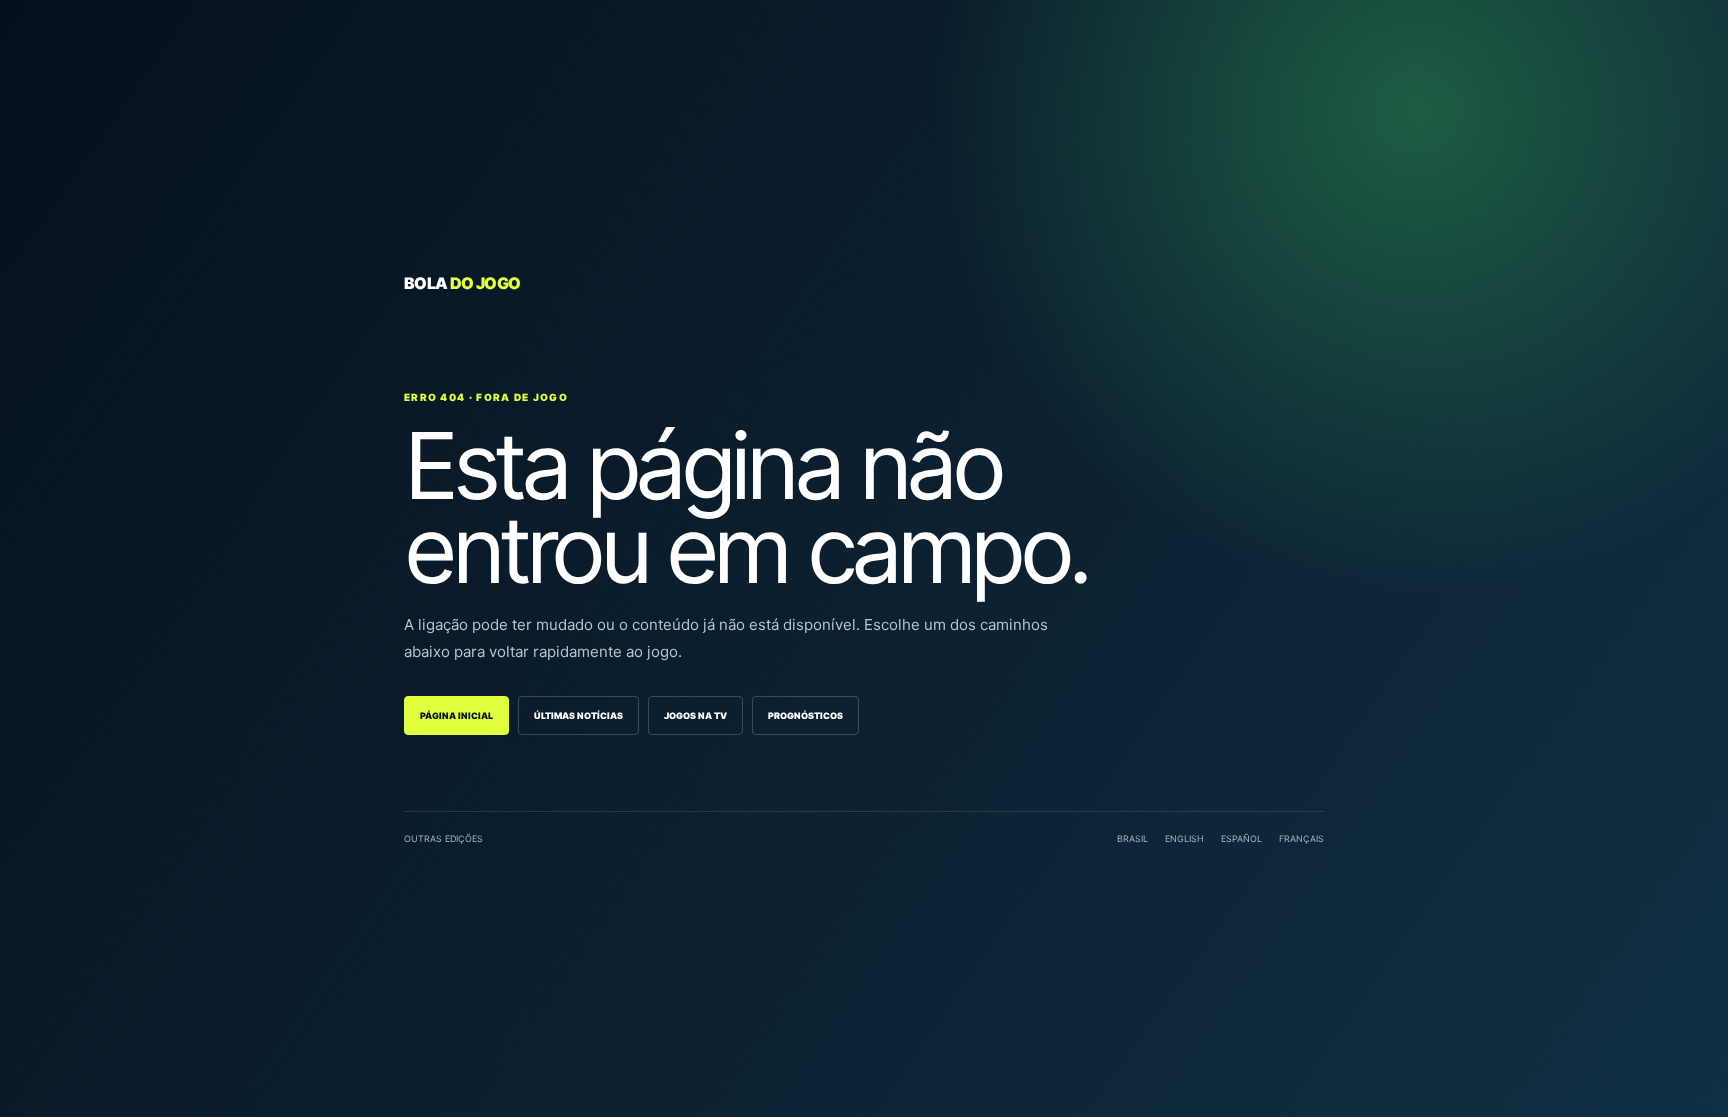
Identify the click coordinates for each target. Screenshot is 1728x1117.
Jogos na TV (695, 715)
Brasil (1132, 838)
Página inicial (456, 715)
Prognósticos (805, 715)
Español (1241, 838)
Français (1301, 838)
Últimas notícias (578, 715)
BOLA (462, 283)
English (1184, 838)
